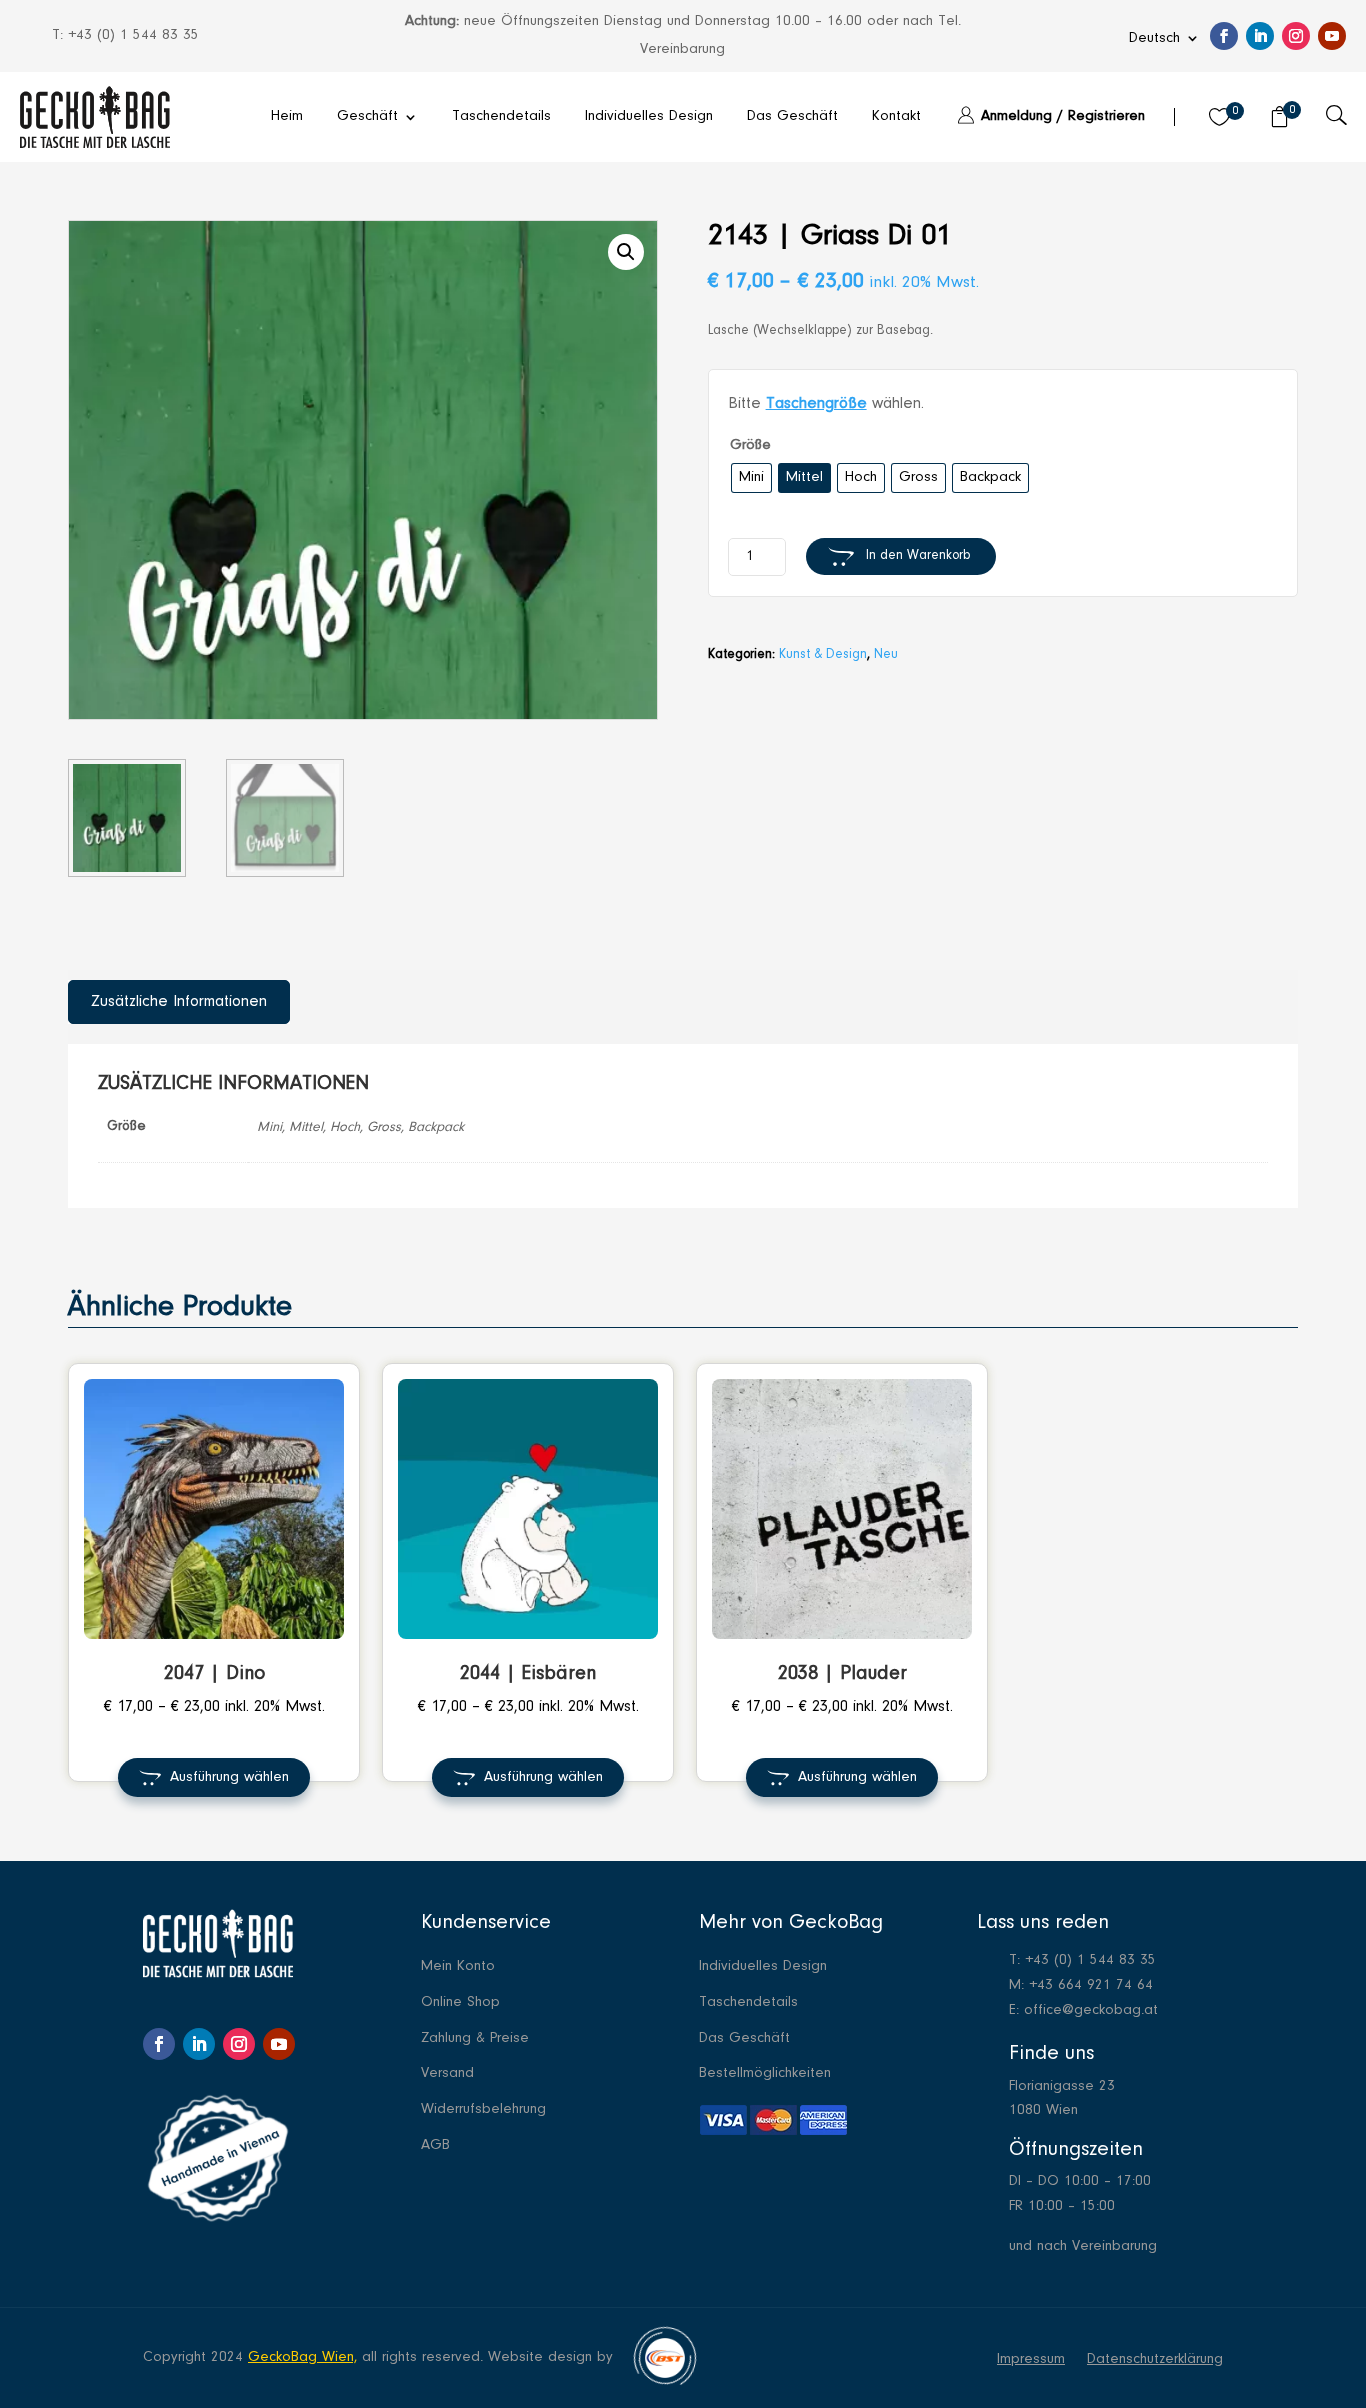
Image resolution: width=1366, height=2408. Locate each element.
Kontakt (896, 116)
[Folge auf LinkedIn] (1260, 36)
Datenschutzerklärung (1155, 2360)
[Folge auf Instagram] (1296, 36)
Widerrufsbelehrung (483, 2110)
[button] (626, 252)
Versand (447, 2074)
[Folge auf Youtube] (1332, 36)
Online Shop (460, 2003)
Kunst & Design (823, 655)
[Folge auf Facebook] (1224, 36)
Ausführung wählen (229, 1777)
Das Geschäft (792, 116)
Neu (886, 655)
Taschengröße (816, 404)
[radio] (751, 478)
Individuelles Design (649, 116)
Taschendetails (501, 116)
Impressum (1031, 2360)
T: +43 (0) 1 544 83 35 (1082, 1960)
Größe (750, 445)
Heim (287, 116)
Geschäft (367, 116)
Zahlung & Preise (475, 2039)
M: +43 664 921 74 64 (1081, 1985)
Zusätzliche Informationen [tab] (179, 1002)
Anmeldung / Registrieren (1063, 116)
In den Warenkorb (918, 556)
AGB (435, 2146)
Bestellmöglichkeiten (765, 2074)
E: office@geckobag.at (1083, 2010)
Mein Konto (458, 1967)
